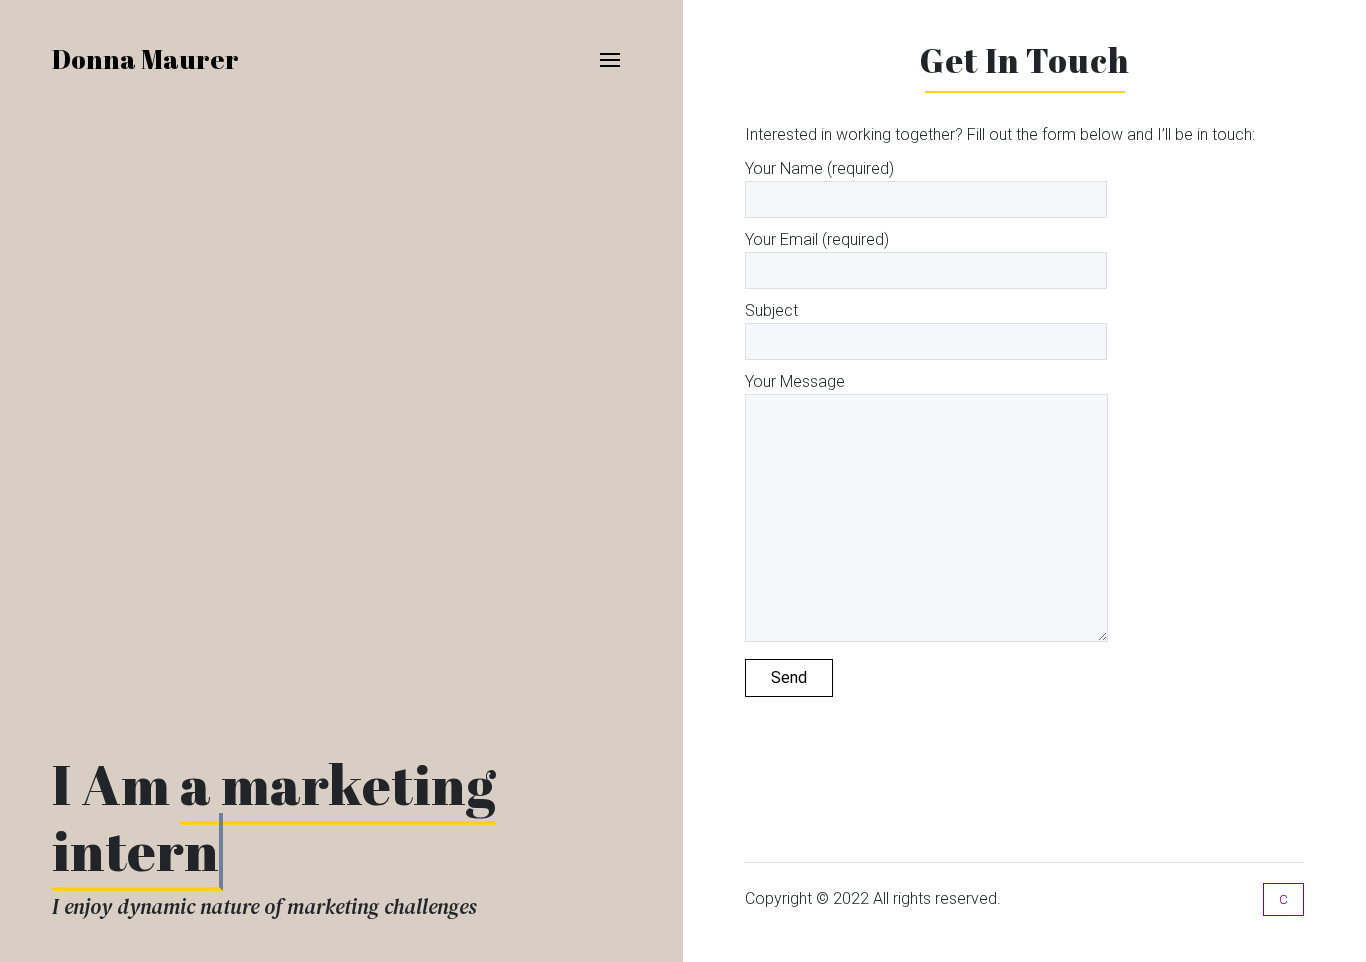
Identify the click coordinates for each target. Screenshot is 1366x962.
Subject (771, 310)
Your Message (795, 381)
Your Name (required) (819, 168)
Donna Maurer (145, 59)
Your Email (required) (817, 239)
